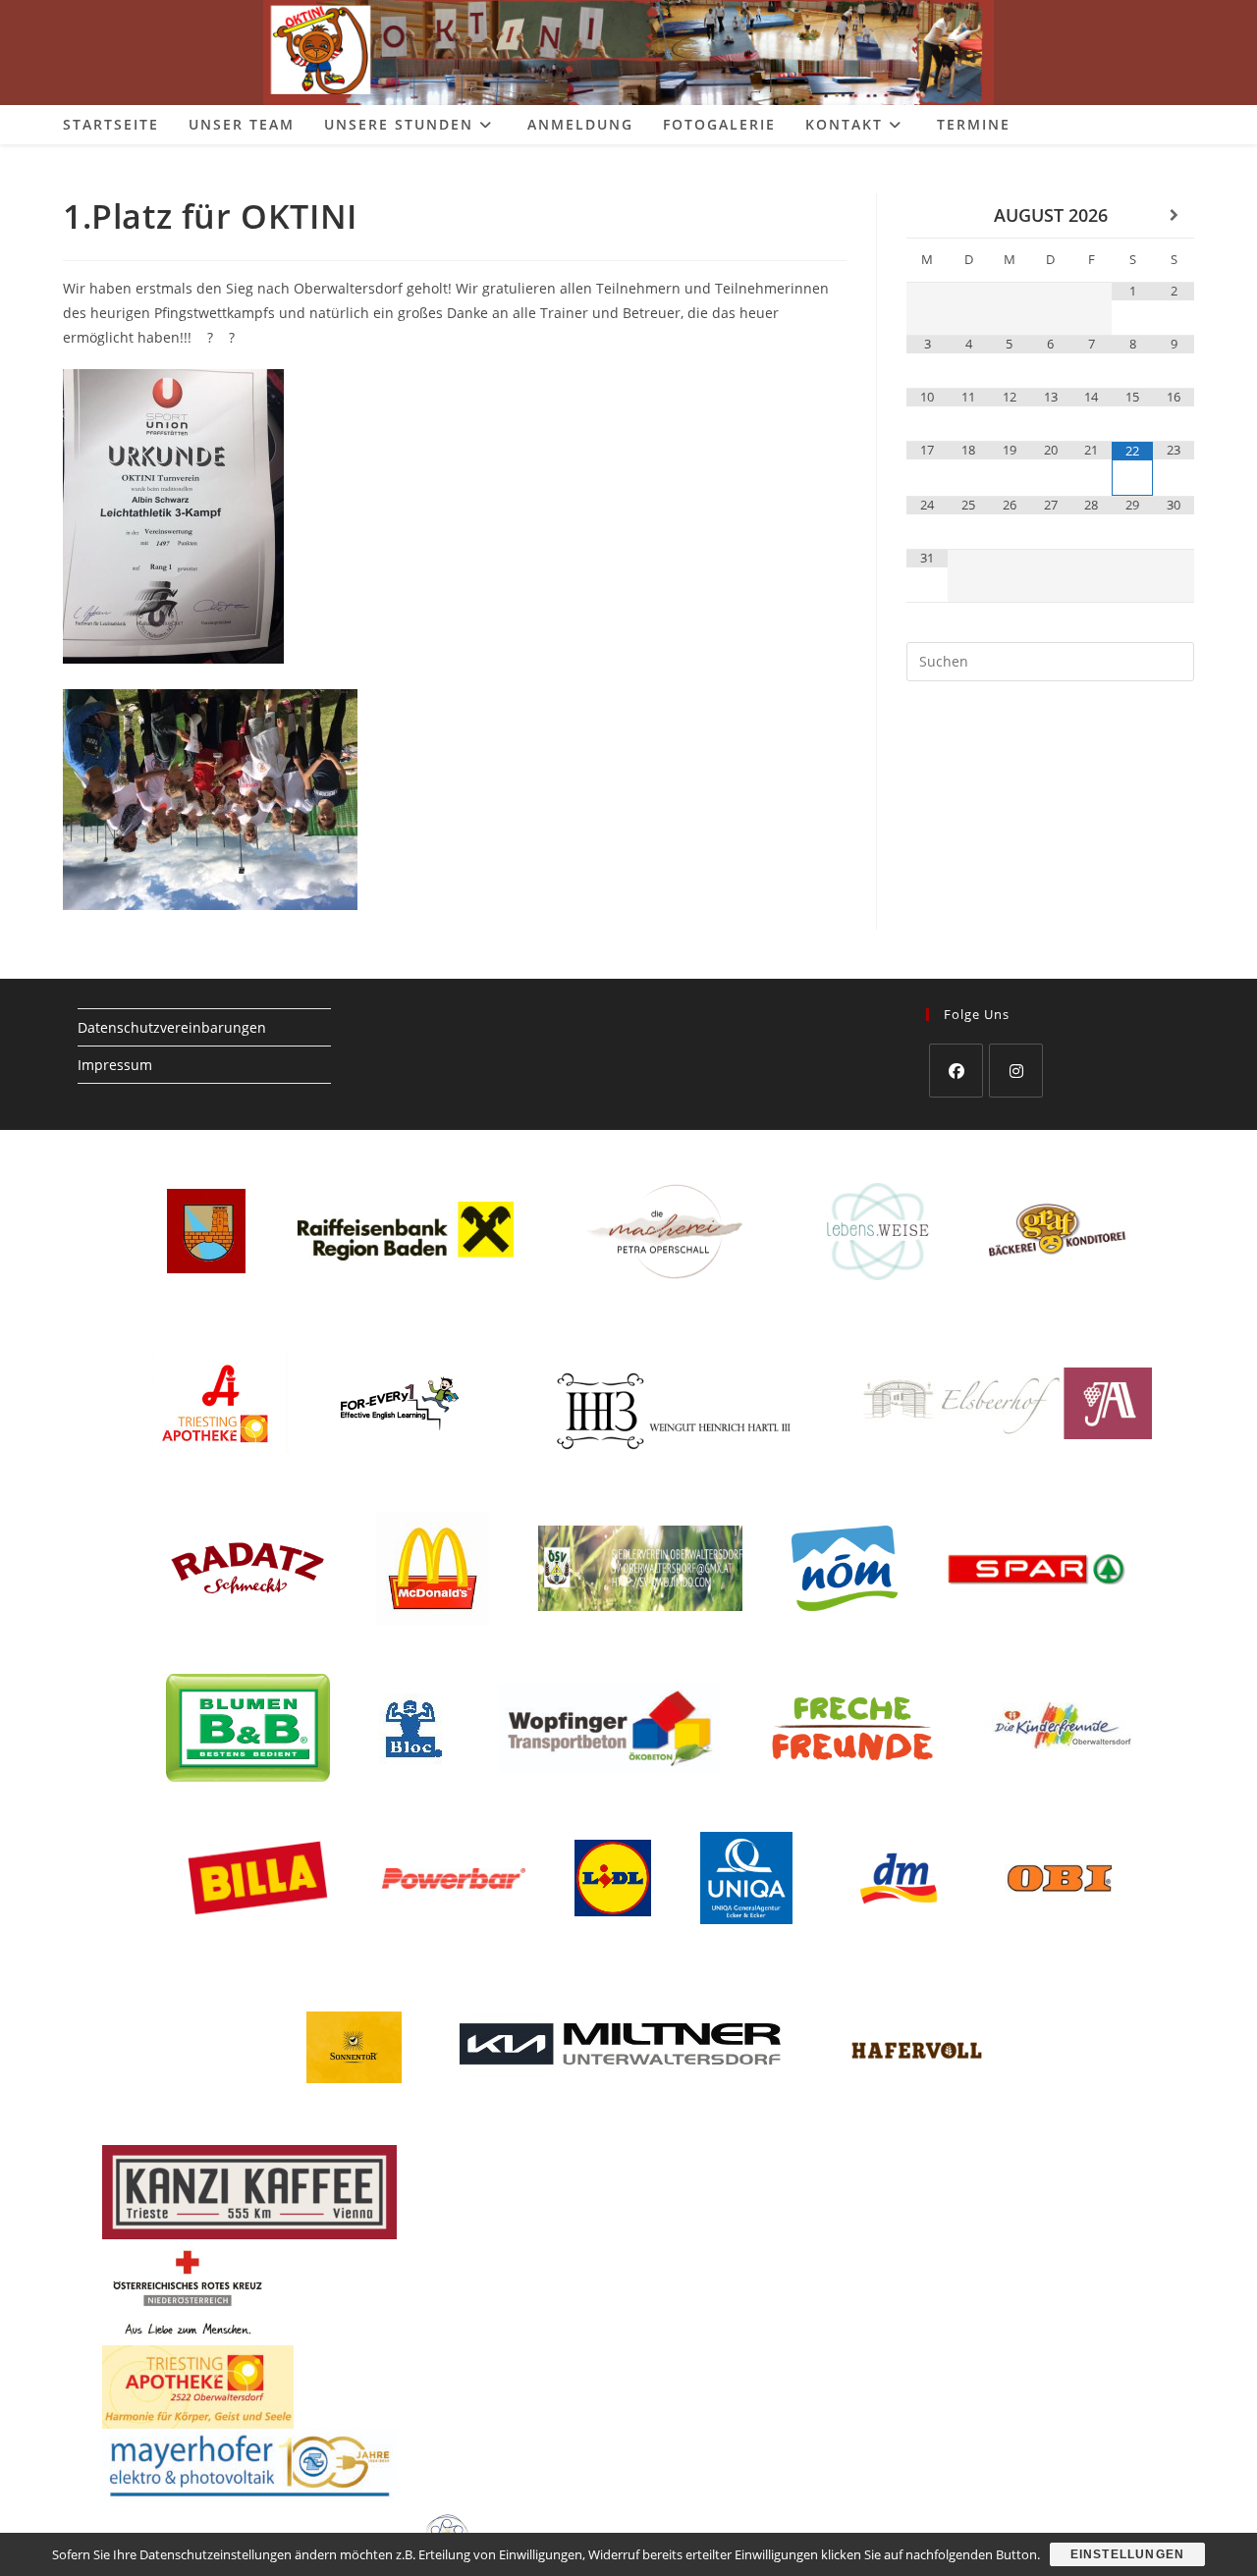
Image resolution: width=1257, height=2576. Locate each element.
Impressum (115, 1065)
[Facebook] (956, 1071)
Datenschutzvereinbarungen (172, 1027)
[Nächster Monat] (1174, 215)
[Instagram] (1016, 1071)
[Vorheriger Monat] (927, 215)
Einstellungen (1128, 2554)
